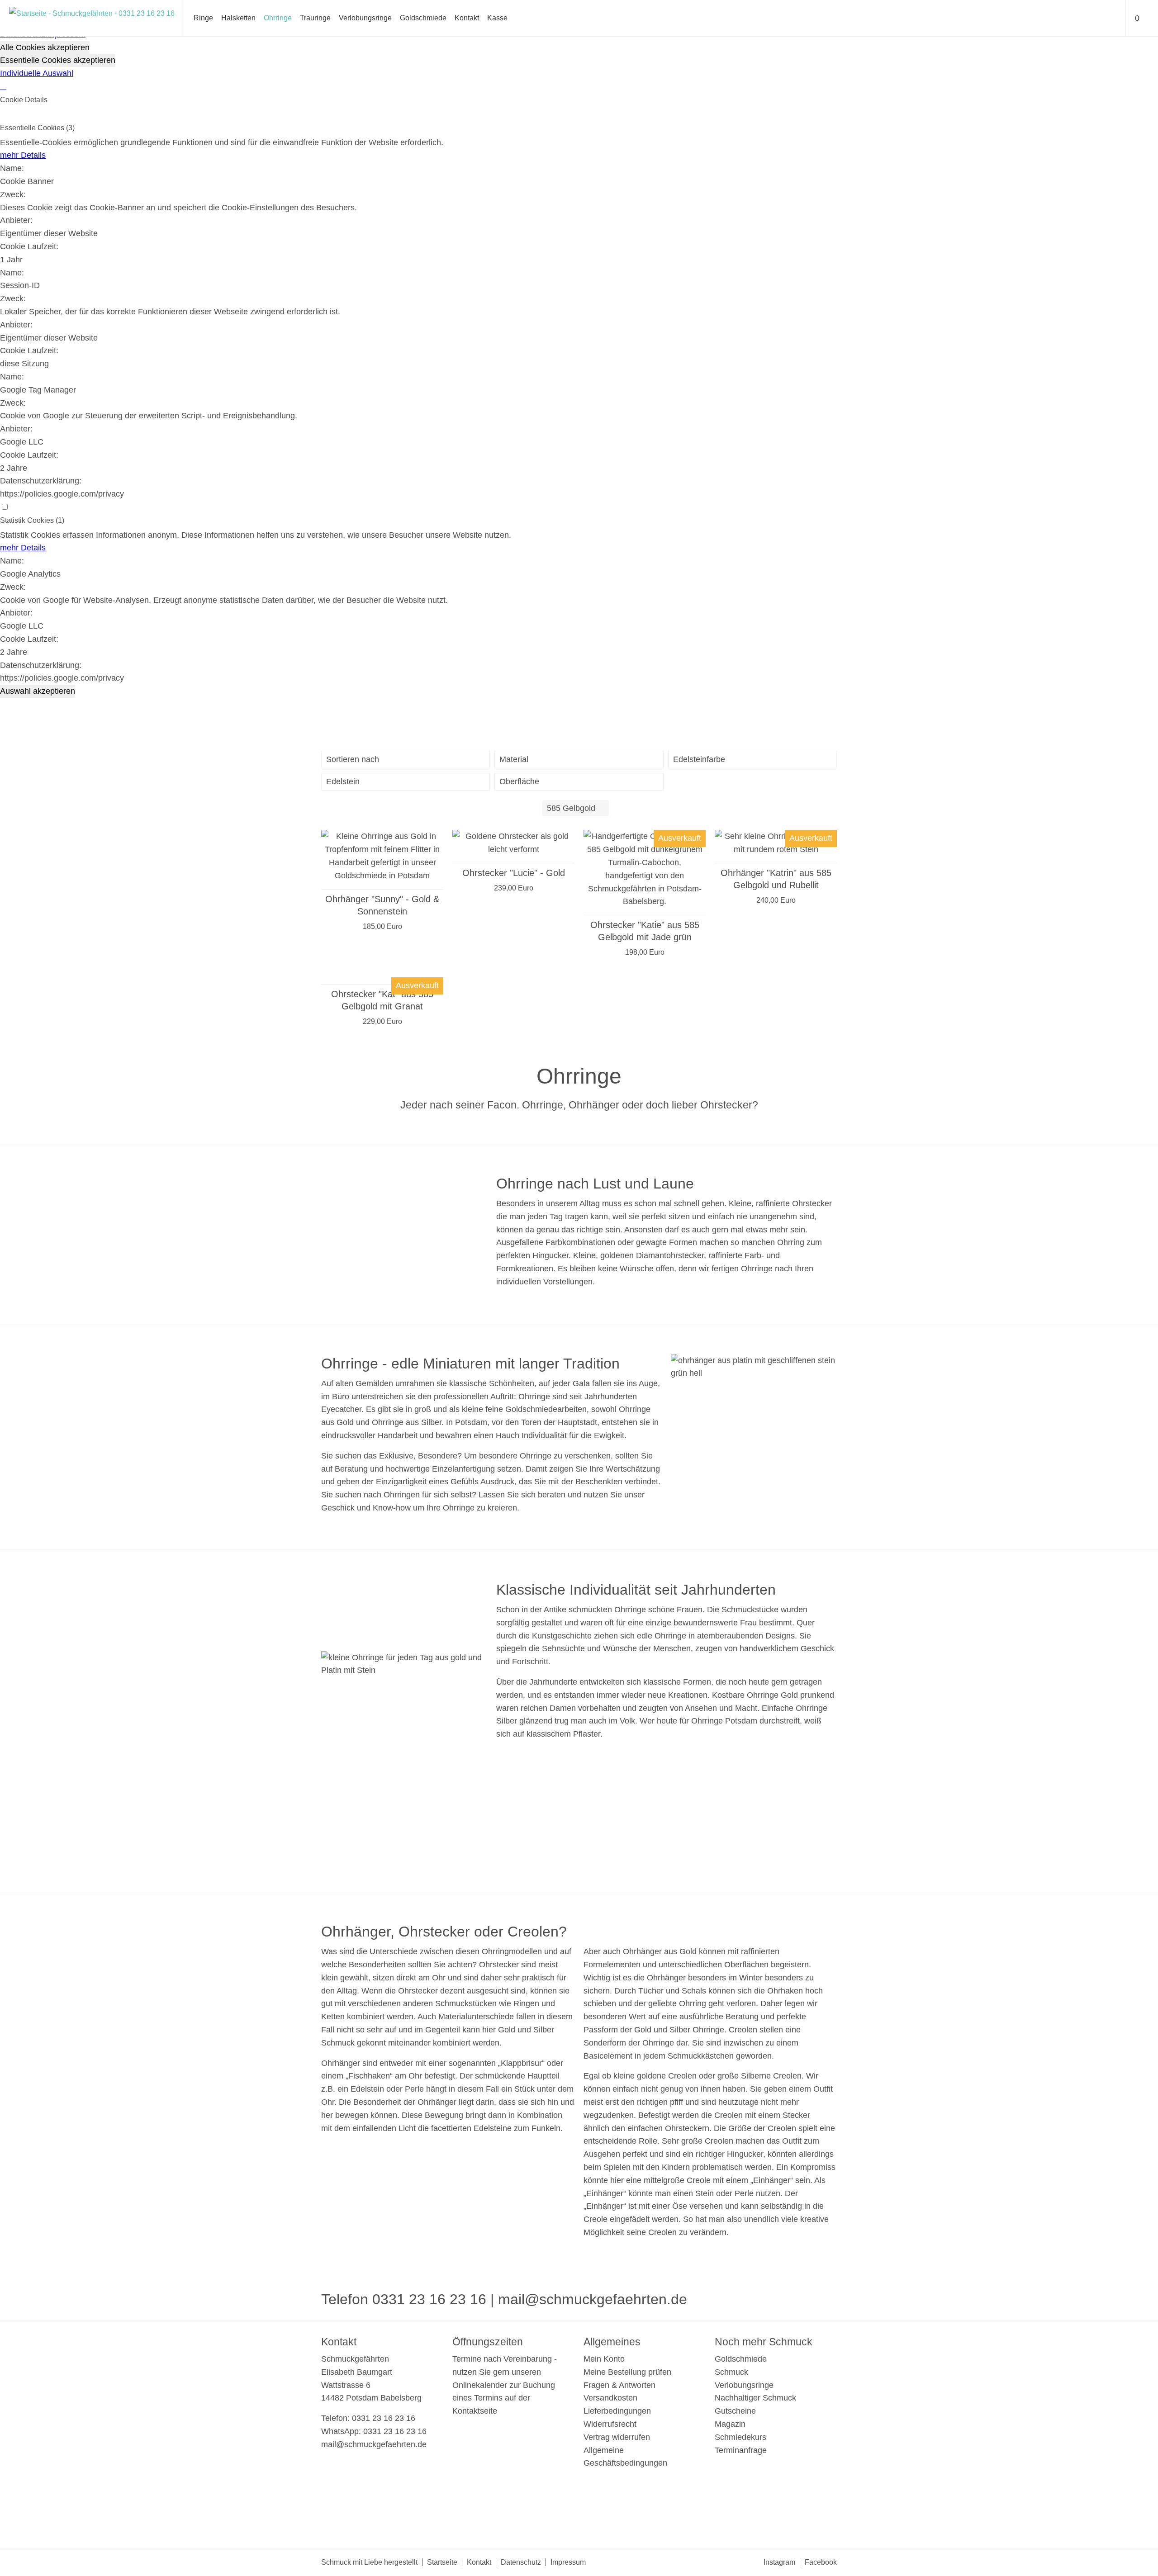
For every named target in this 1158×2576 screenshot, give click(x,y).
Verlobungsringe (365, 18)
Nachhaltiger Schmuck (755, 2398)
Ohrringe (278, 18)
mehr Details (23, 155)
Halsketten (238, 18)
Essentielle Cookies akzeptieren (58, 60)
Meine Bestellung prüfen (627, 2372)
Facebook (821, 2562)
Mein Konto (604, 2359)
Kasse (497, 18)
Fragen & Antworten (619, 2385)
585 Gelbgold (571, 808)
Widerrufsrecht (610, 2424)
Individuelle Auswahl (37, 73)
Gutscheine (735, 2411)
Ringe (203, 18)
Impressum (568, 2562)
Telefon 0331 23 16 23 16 (404, 2299)
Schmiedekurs (740, 2437)
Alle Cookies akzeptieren (45, 47)
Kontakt (467, 18)
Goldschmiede (423, 18)
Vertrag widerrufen (617, 2437)
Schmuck (731, 2372)
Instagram (779, 2562)
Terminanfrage (741, 2450)
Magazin (730, 2424)
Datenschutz (521, 2562)
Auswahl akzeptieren (38, 691)
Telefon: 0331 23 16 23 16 (368, 2418)
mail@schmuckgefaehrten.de (593, 2299)
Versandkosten (610, 2398)
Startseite (442, 2562)
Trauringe (315, 18)
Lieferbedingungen (617, 2411)
